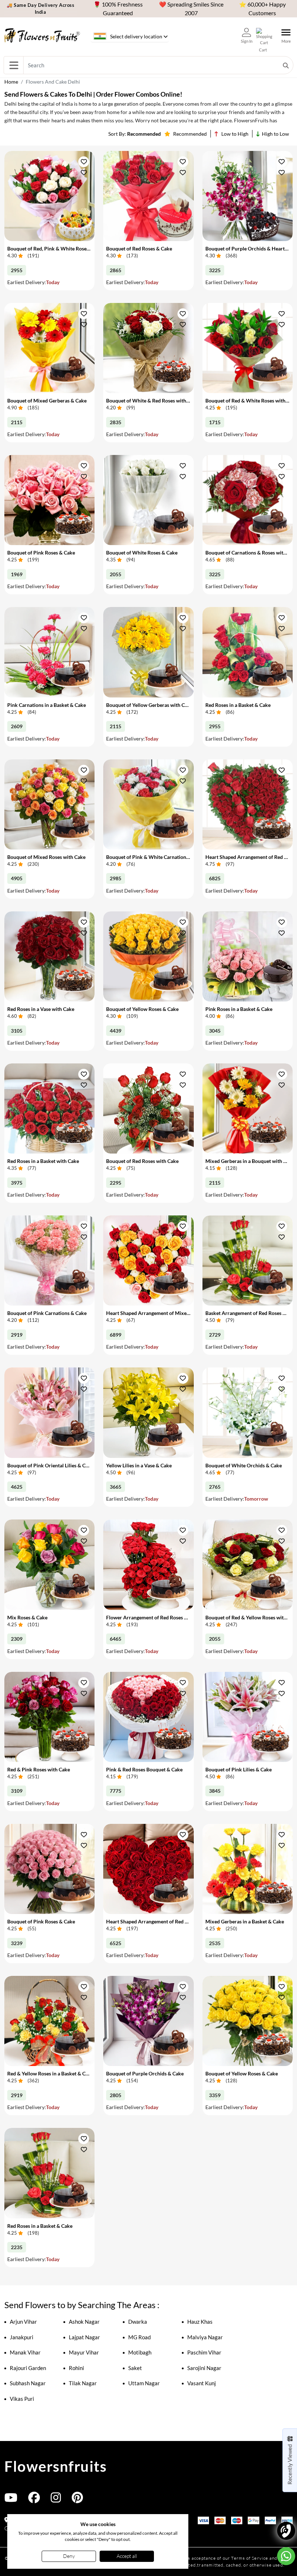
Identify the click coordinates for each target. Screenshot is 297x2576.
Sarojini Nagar (204, 2368)
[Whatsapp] (286, 2556)
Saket (135, 2368)
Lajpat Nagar (84, 2337)
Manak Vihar (25, 2352)
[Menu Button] (14, 65)
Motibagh (140, 2352)
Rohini (76, 2368)
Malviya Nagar (205, 2337)
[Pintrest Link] (77, 2500)
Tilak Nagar (83, 2383)
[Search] (286, 65)
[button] (84, 162)
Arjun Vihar (23, 2322)
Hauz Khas (200, 2322)
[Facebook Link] (34, 2500)
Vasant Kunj (202, 2383)
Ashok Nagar (84, 2322)
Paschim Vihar (204, 2352)
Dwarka (138, 2322)
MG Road (139, 2337)
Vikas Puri (22, 2399)
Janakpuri (22, 2337)
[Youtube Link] (11, 2500)
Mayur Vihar (84, 2352)
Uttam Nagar (144, 2383)
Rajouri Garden (28, 2368)
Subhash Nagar (28, 2383)
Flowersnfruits (55, 2466)
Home (11, 82)
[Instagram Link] (56, 2500)
